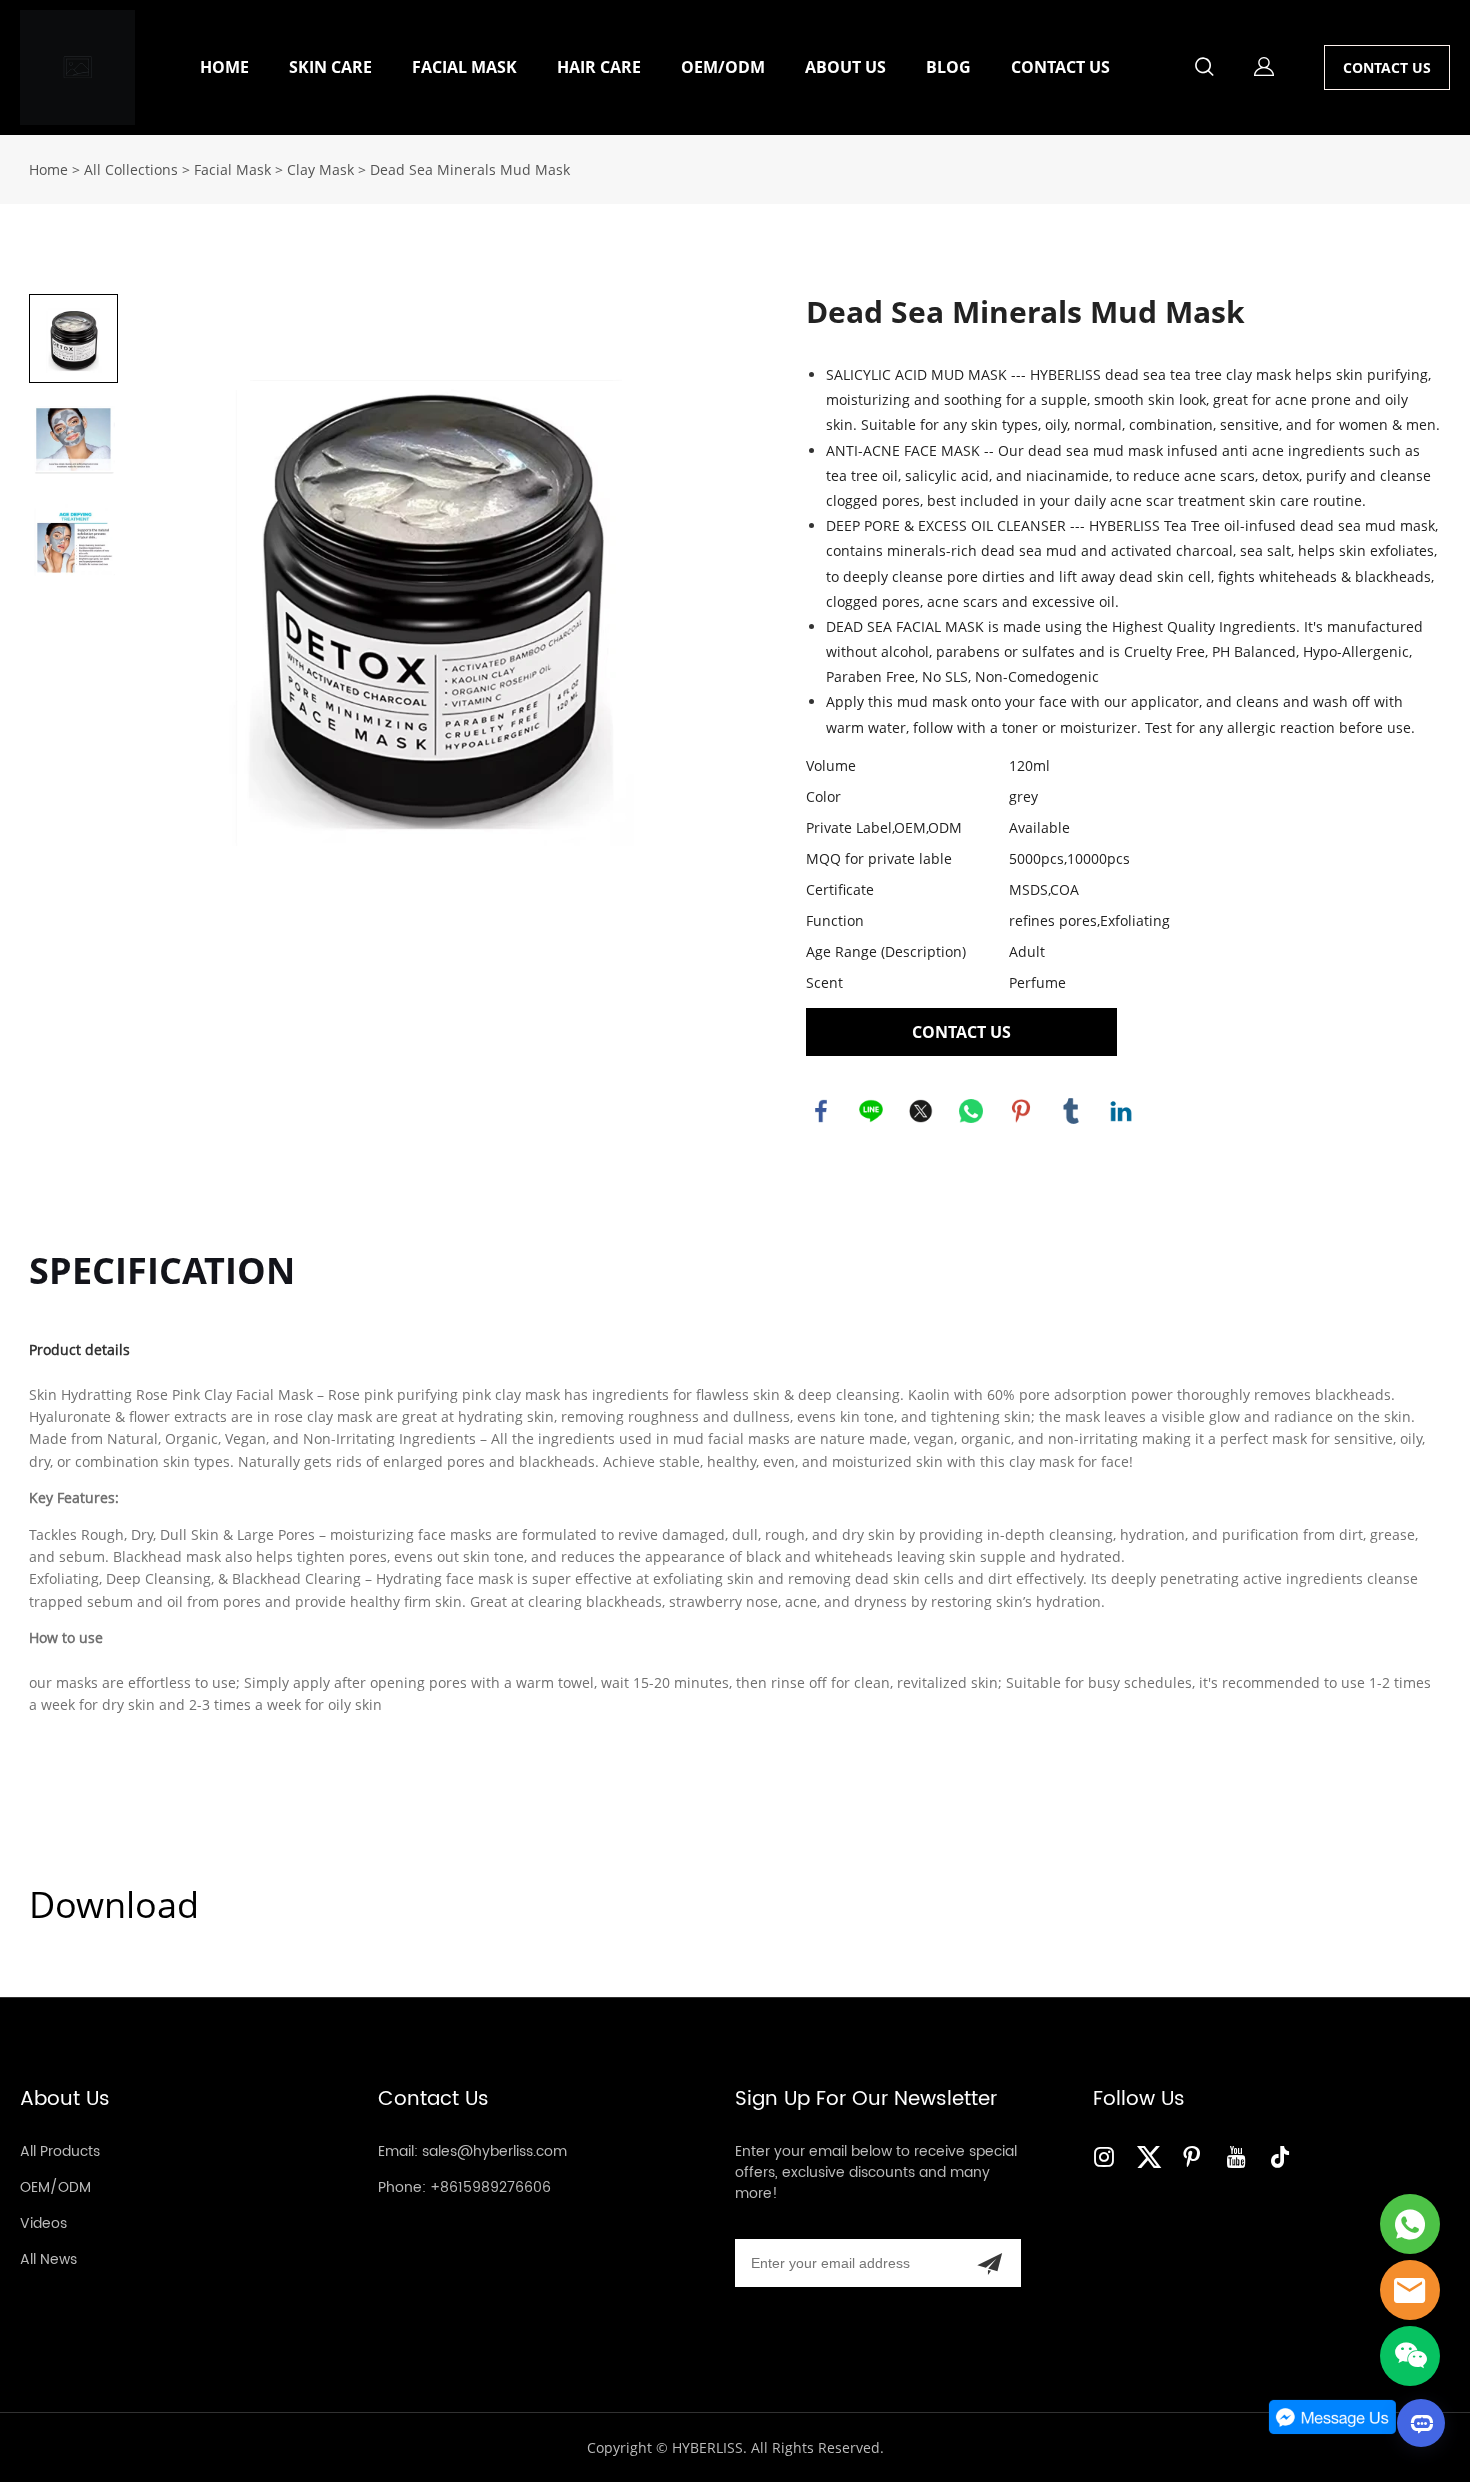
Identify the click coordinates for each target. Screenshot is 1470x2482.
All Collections (131, 169)
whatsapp (971, 1111)
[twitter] (1152, 2156)
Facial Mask (232, 169)
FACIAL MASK (464, 67)
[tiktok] (1284, 2156)
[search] (1204, 69)
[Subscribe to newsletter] (989, 2263)
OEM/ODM (723, 67)
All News (48, 2259)
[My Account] (1264, 67)
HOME (224, 67)
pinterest (1021, 1111)
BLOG (948, 67)
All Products (60, 2151)
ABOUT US (845, 67)
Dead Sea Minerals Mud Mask (470, 169)
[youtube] (1240, 2156)
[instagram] (1108, 2156)
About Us (65, 2099)
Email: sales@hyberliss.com (472, 2151)
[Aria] (1410, 2224)
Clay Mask (320, 169)
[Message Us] (1333, 2429)
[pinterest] (1196, 2156)
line (871, 1111)
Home (48, 169)
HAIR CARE (599, 67)
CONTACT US (1060, 67)
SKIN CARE (330, 67)
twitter (921, 1111)
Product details (79, 1349)
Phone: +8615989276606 (464, 2187)
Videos (43, 2223)
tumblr (1071, 1111)
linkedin (1121, 1111)
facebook (821, 1111)
